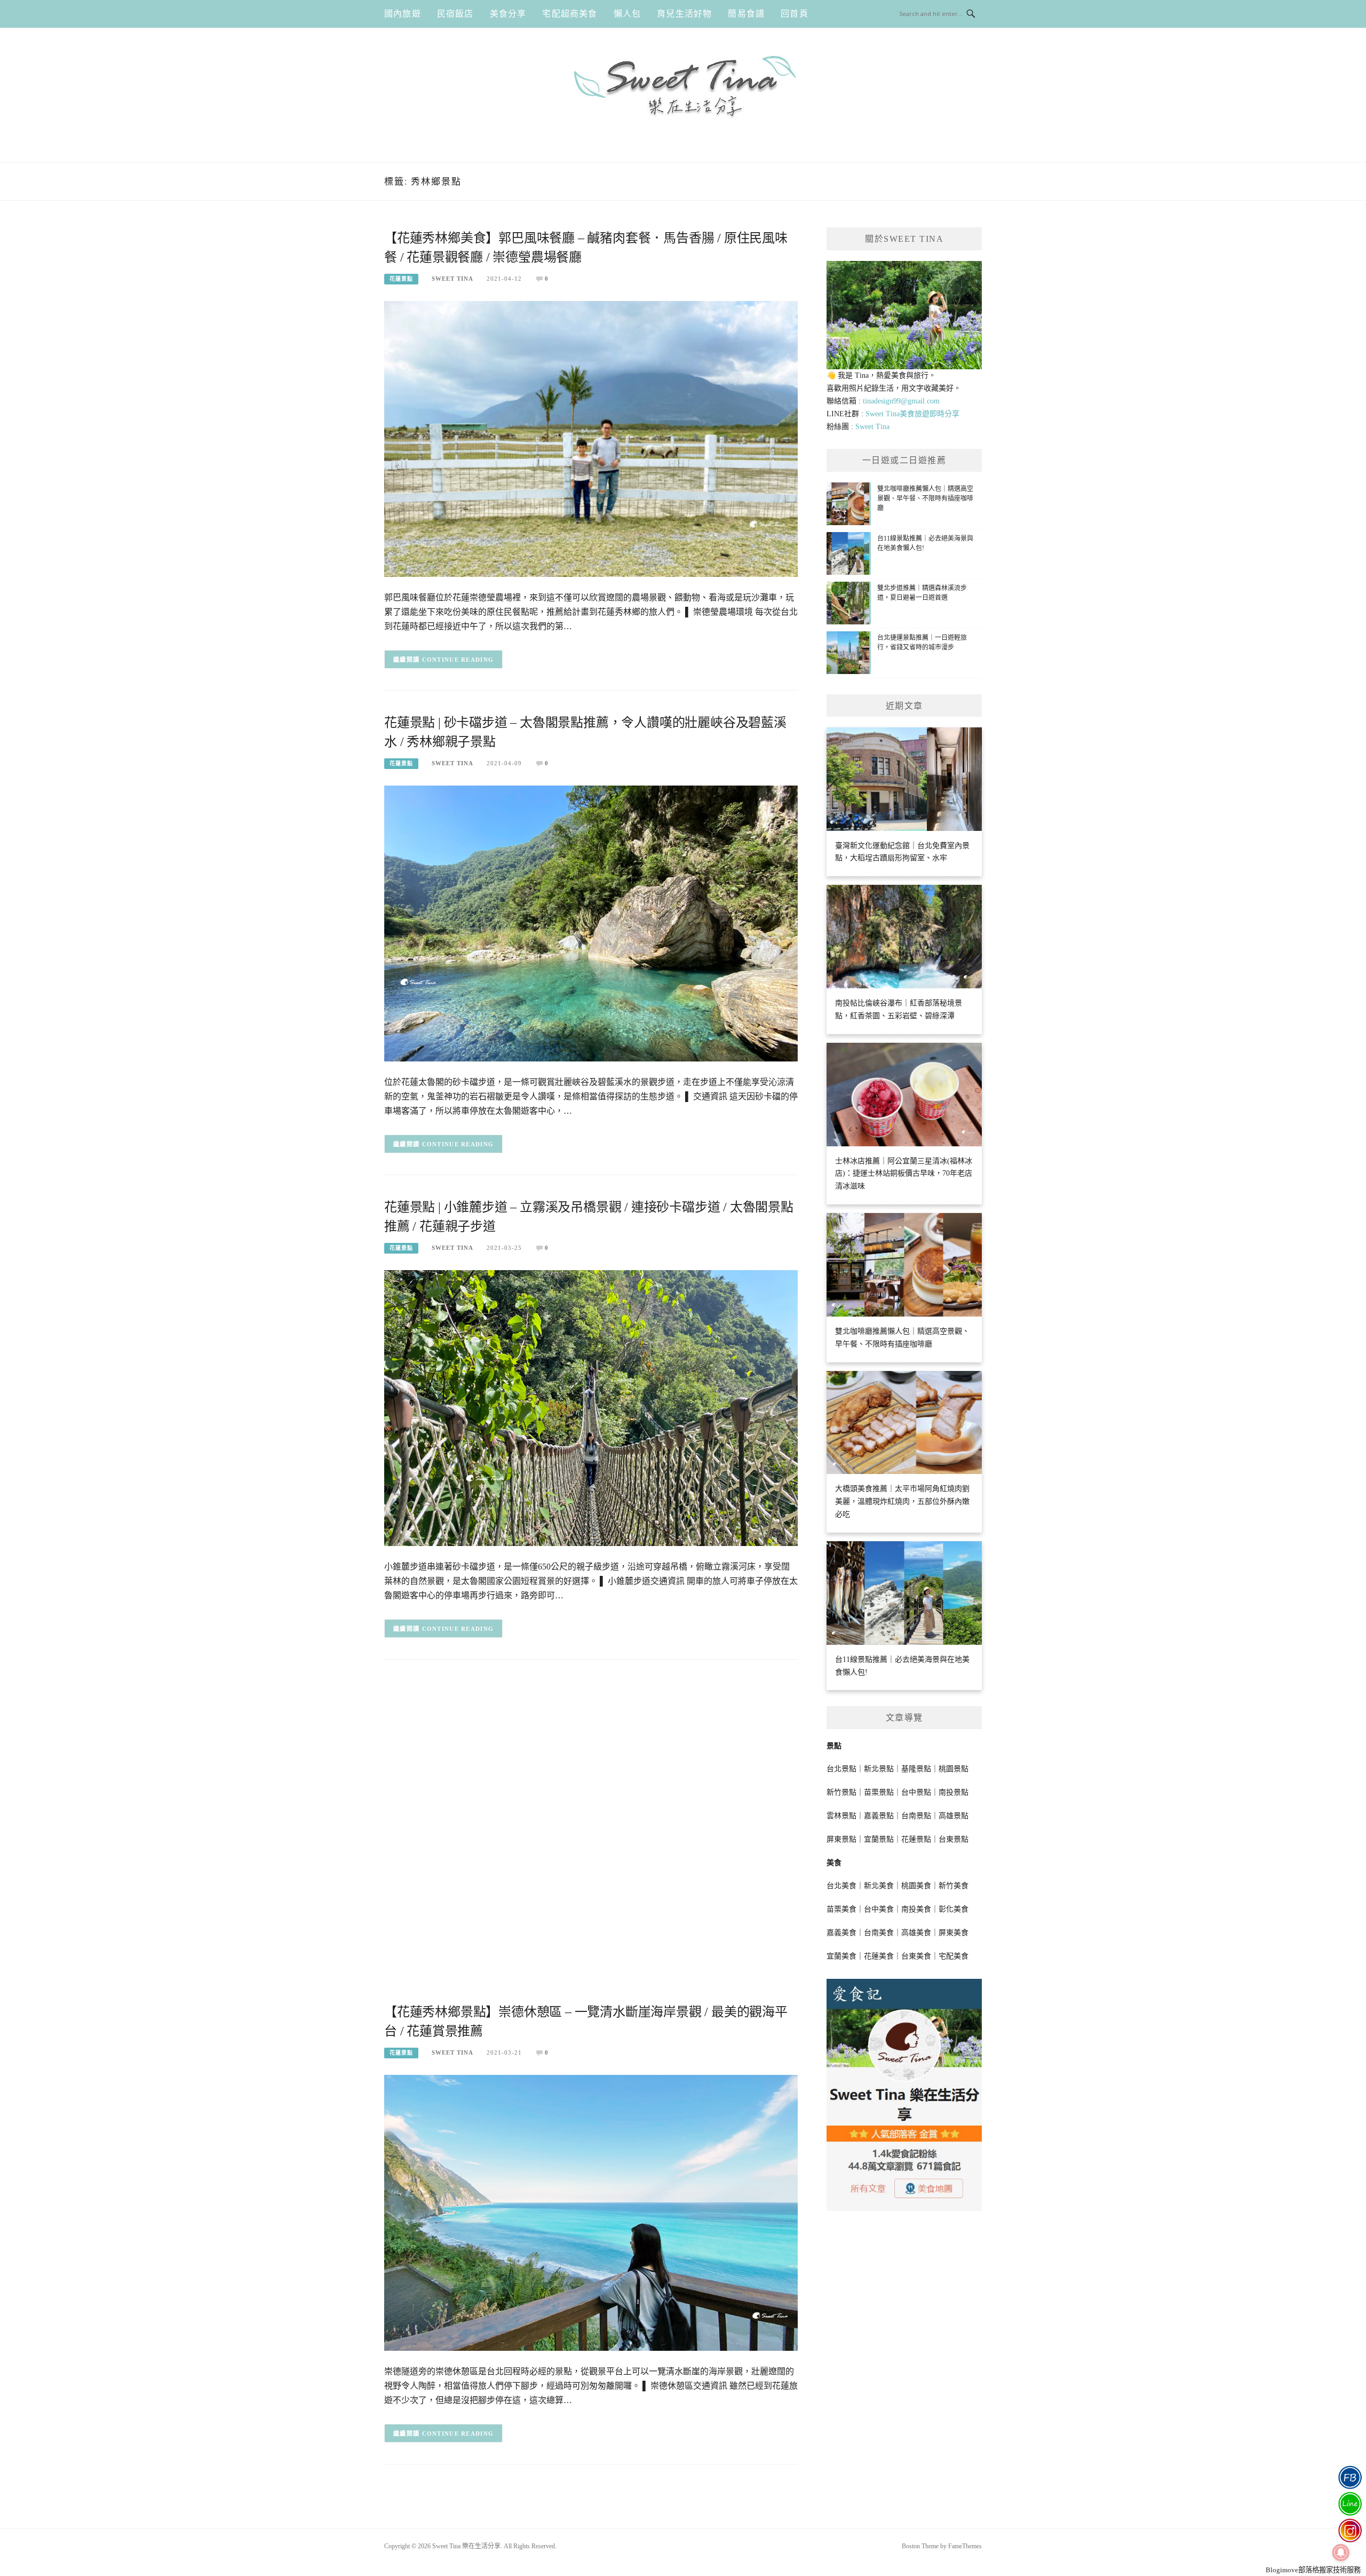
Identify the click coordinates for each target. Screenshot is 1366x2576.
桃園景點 (954, 1769)
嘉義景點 (879, 1816)
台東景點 (954, 1839)
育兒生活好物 (684, 14)
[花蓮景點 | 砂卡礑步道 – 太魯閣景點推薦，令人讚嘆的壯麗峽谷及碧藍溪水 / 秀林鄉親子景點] (591, 923)
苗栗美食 (841, 1909)
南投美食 (916, 1909)
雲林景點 (841, 1816)
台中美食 (879, 1909)
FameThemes (965, 2546)
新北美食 (879, 1886)
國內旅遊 (403, 14)
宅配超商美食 (570, 14)
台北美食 (841, 1886)
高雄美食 (916, 1933)
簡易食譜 (746, 14)
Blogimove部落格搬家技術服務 (1313, 2570)
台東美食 (916, 1956)
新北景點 (879, 1769)
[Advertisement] (591, 1756)
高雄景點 (954, 1816)
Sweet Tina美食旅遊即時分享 (912, 414)
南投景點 (954, 1792)
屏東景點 (841, 1839)
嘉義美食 (841, 1933)
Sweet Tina (452, 279)
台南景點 (916, 1816)
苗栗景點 (879, 1792)
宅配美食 (954, 1956)
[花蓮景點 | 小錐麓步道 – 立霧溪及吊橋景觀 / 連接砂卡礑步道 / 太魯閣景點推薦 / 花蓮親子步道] (591, 1408)
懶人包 (628, 14)
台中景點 (916, 1792)
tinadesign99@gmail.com (901, 401)
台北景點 (841, 1769)
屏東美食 (954, 1933)
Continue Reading (458, 660)
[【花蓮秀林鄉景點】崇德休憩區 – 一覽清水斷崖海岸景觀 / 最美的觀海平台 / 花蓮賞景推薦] (591, 2212)
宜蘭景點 (879, 1839)
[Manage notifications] (1341, 2553)
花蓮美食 (879, 1956)
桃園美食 (916, 1886)
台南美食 (879, 1933)
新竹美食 (954, 1886)
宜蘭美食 (841, 1956)
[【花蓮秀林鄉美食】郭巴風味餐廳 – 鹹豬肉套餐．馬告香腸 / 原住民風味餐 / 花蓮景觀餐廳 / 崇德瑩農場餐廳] (591, 438)
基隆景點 (916, 1769)
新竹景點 (841, 1792)
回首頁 (795, 14)
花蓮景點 (401, 279)
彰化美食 (954, 1909)
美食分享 (508, 14)
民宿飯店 (455, 14)
